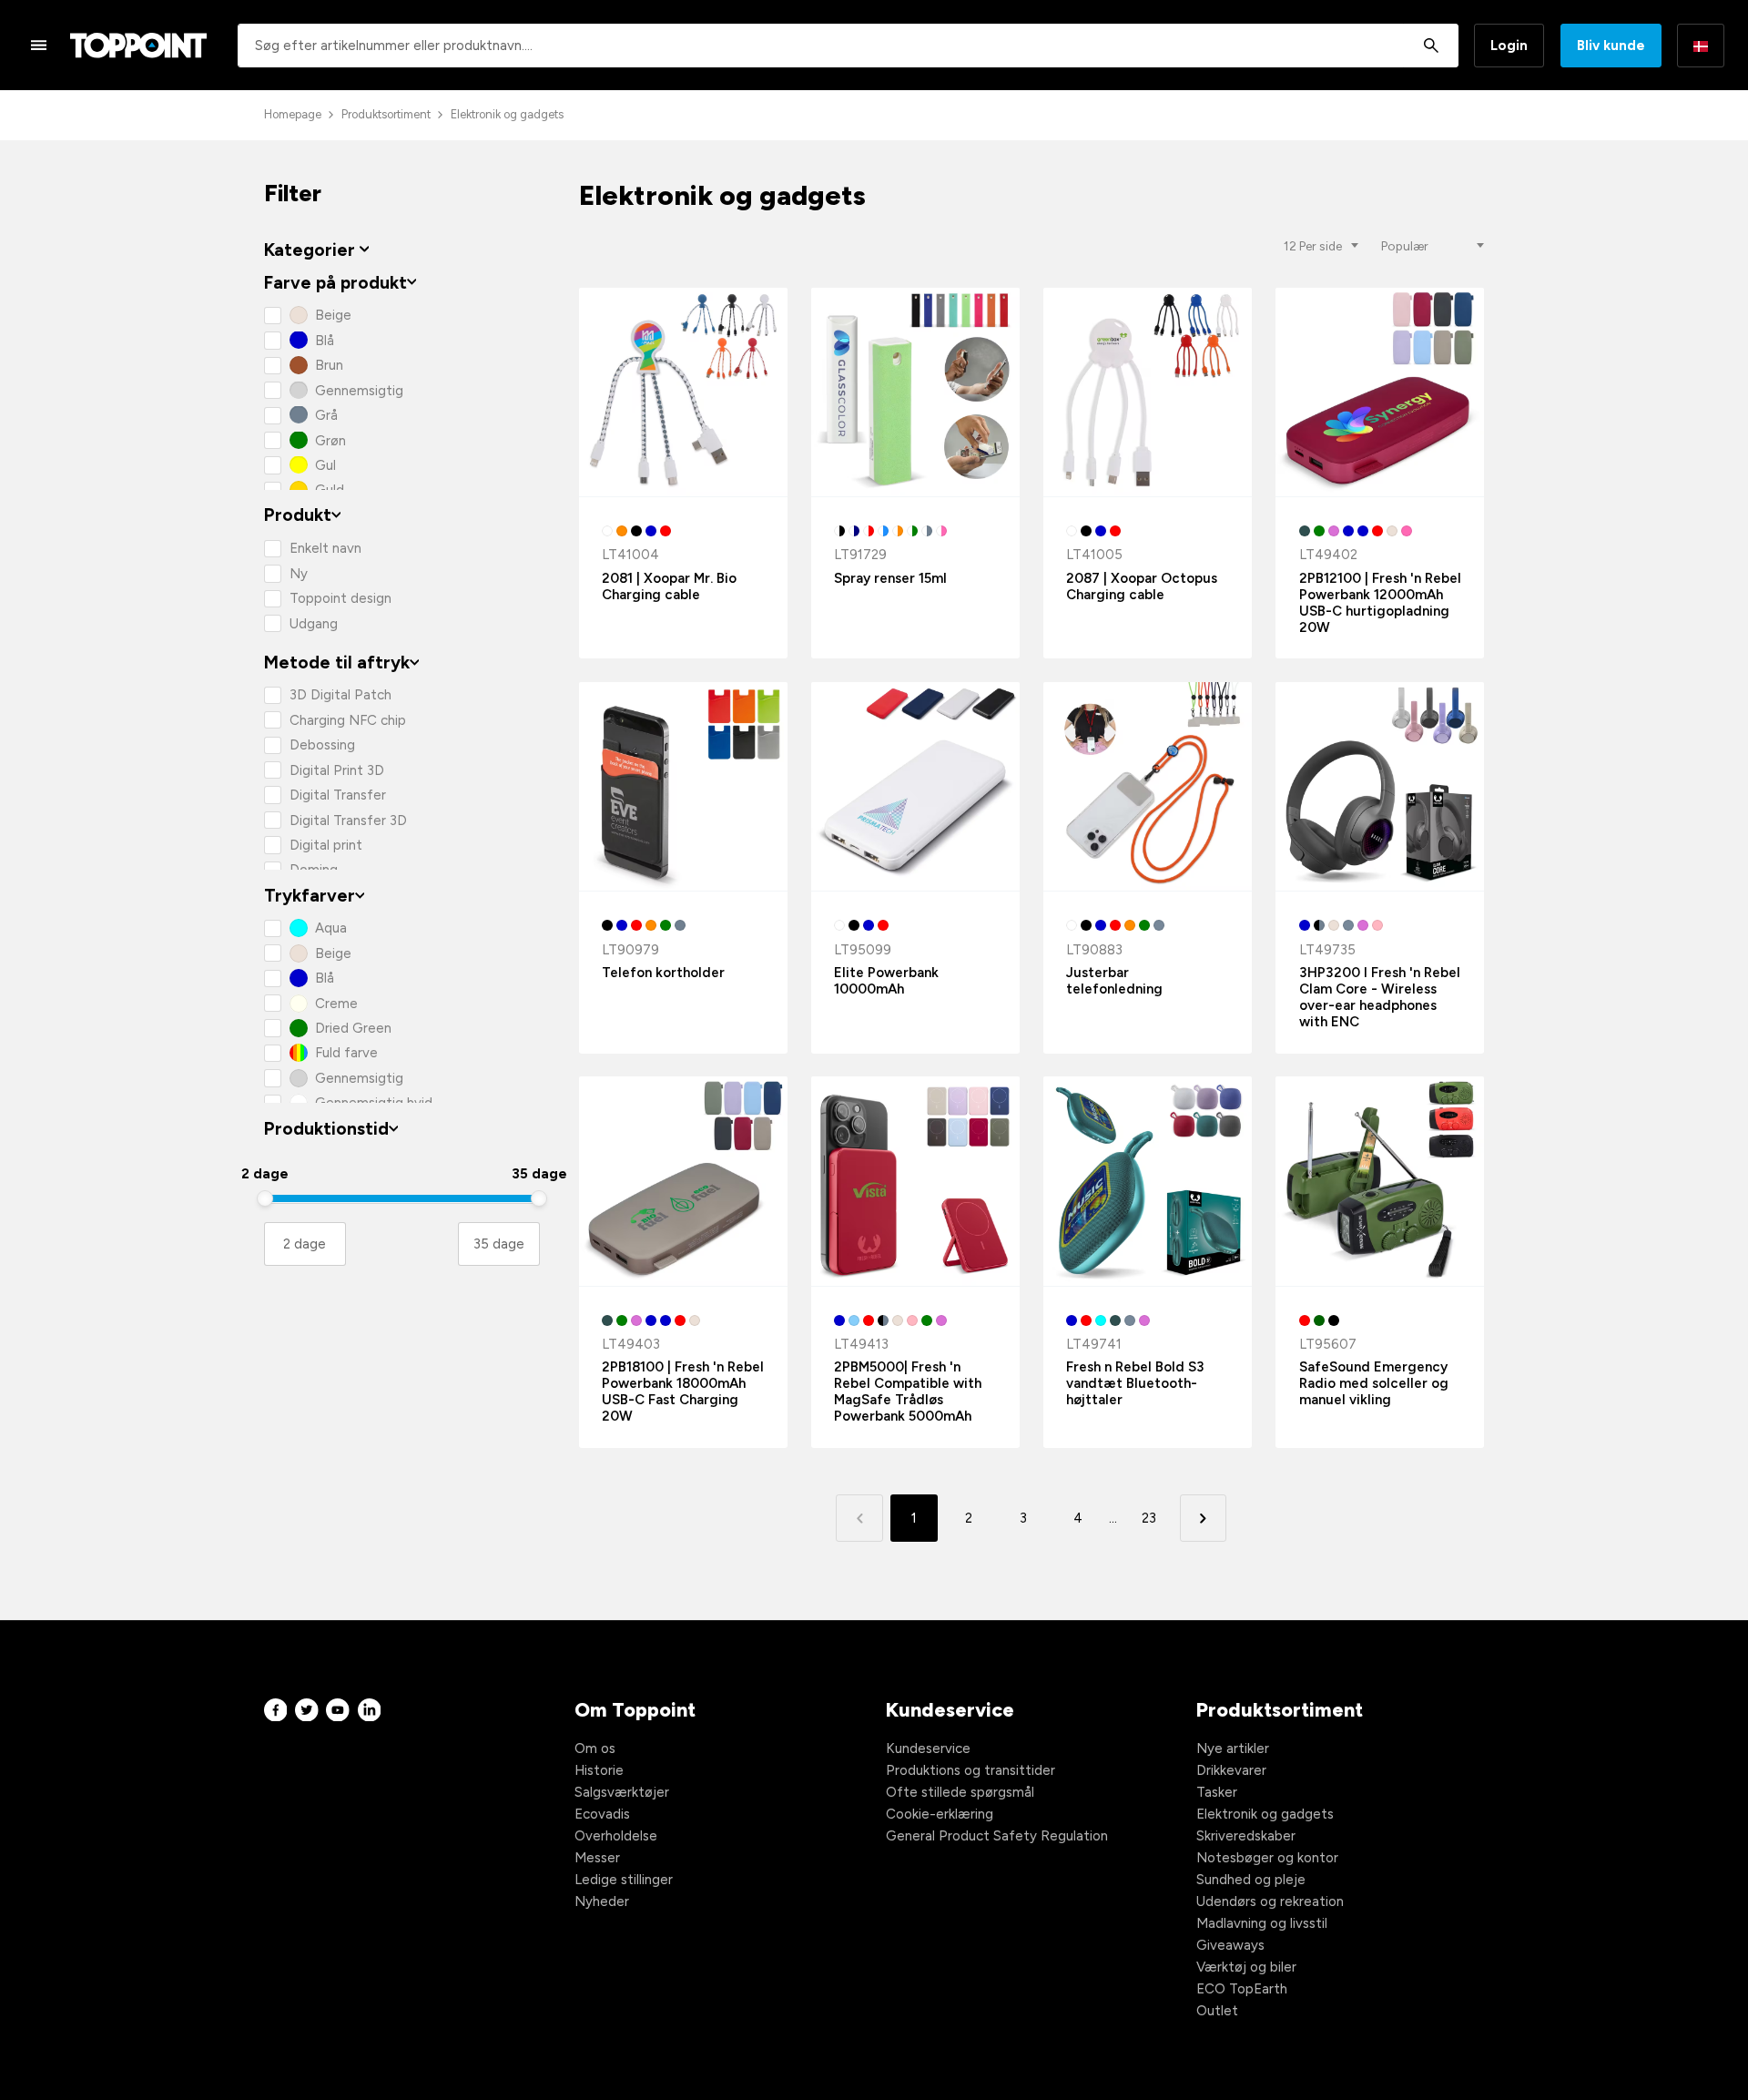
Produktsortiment (386, 114)
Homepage (293, 114)
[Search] (1431, 46)
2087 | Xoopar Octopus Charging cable (1142, 586)
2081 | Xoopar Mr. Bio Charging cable (669, 586)
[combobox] (848, 46)
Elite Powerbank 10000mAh (886, 981)
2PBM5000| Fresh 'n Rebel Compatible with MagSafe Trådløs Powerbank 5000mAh (908, 1392)
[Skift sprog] (1701, 46)
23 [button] (1149, 1518)
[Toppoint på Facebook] (276, 1710)
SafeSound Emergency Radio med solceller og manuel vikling (1374, 1383)
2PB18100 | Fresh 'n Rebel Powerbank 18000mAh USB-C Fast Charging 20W (683, 1392)
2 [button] (969, 1518)
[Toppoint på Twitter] (307, 1710)
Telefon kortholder (663, 973)
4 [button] (1078, 1518)
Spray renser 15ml (890, 578)
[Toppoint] (138, 46)
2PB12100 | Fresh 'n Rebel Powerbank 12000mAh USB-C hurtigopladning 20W (1380, 603)
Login (1509, 46)
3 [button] (1023, 1518)
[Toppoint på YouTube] (338, 1710)
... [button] (1113, 1518)
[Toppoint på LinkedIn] (370, 1710)
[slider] (265, 1198)
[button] (1203, 1518)
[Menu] (39, 45)
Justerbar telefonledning (1114, 981)
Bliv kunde (1611, 46)
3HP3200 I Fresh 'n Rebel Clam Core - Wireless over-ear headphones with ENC (1380, 997)
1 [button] (914, 1518)
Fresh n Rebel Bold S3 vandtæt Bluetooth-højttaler (1135, 1383)
